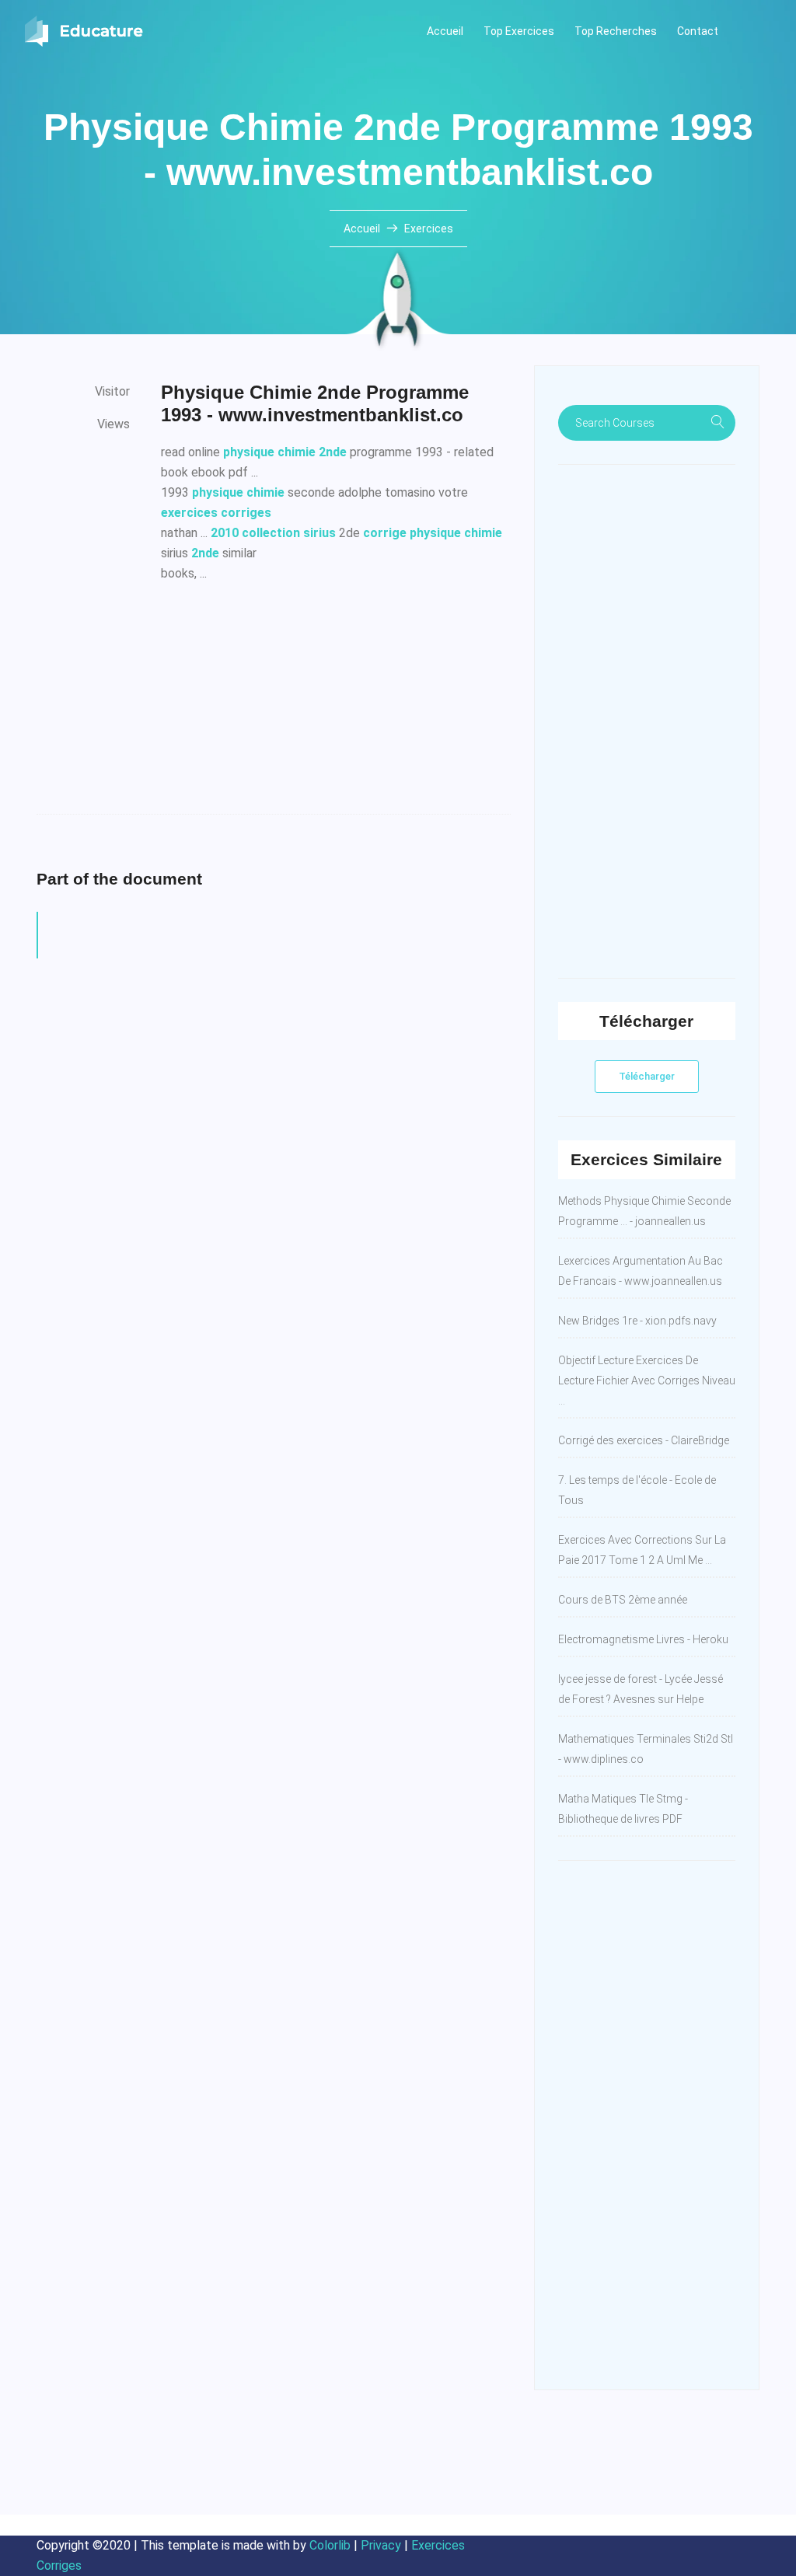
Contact (698, 31)
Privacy (381, 2545)
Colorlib (330, 2545)
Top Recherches (616, 31)
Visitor (112, 391)
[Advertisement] (336, 705)
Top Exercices (519, 31)
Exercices (429, 229)
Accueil (445, 31)
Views (113, 424)
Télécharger (647, 1076)
